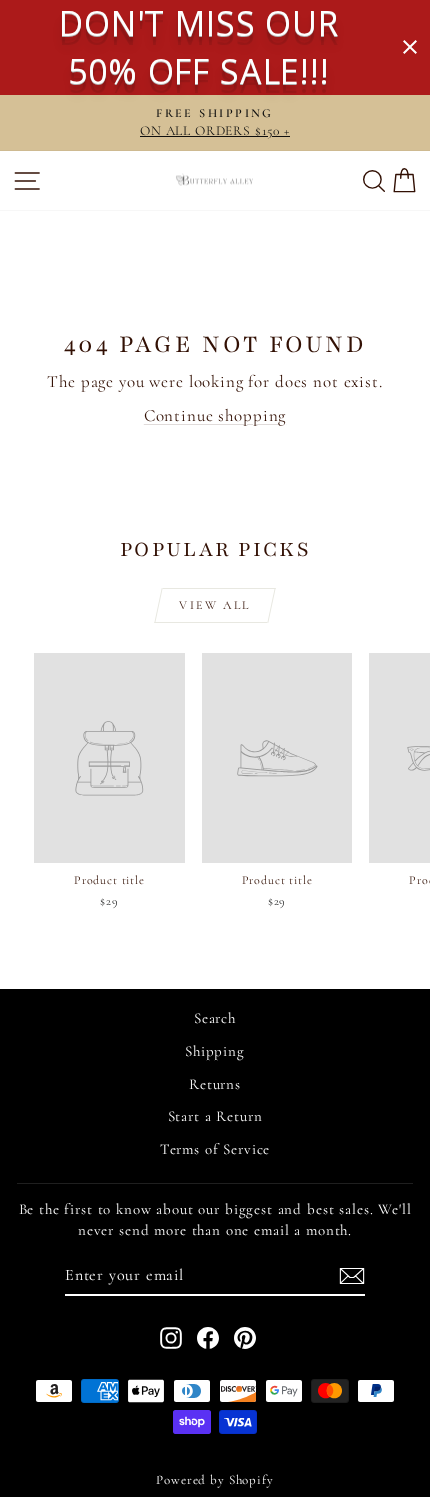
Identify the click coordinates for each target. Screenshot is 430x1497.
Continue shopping (215, 415)
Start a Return (215, 1116)
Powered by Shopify (214, 1480)
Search (215, 1018)
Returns (215, 1084)
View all (214, 605)
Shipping (215, 1051)
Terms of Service (215, 1149)
